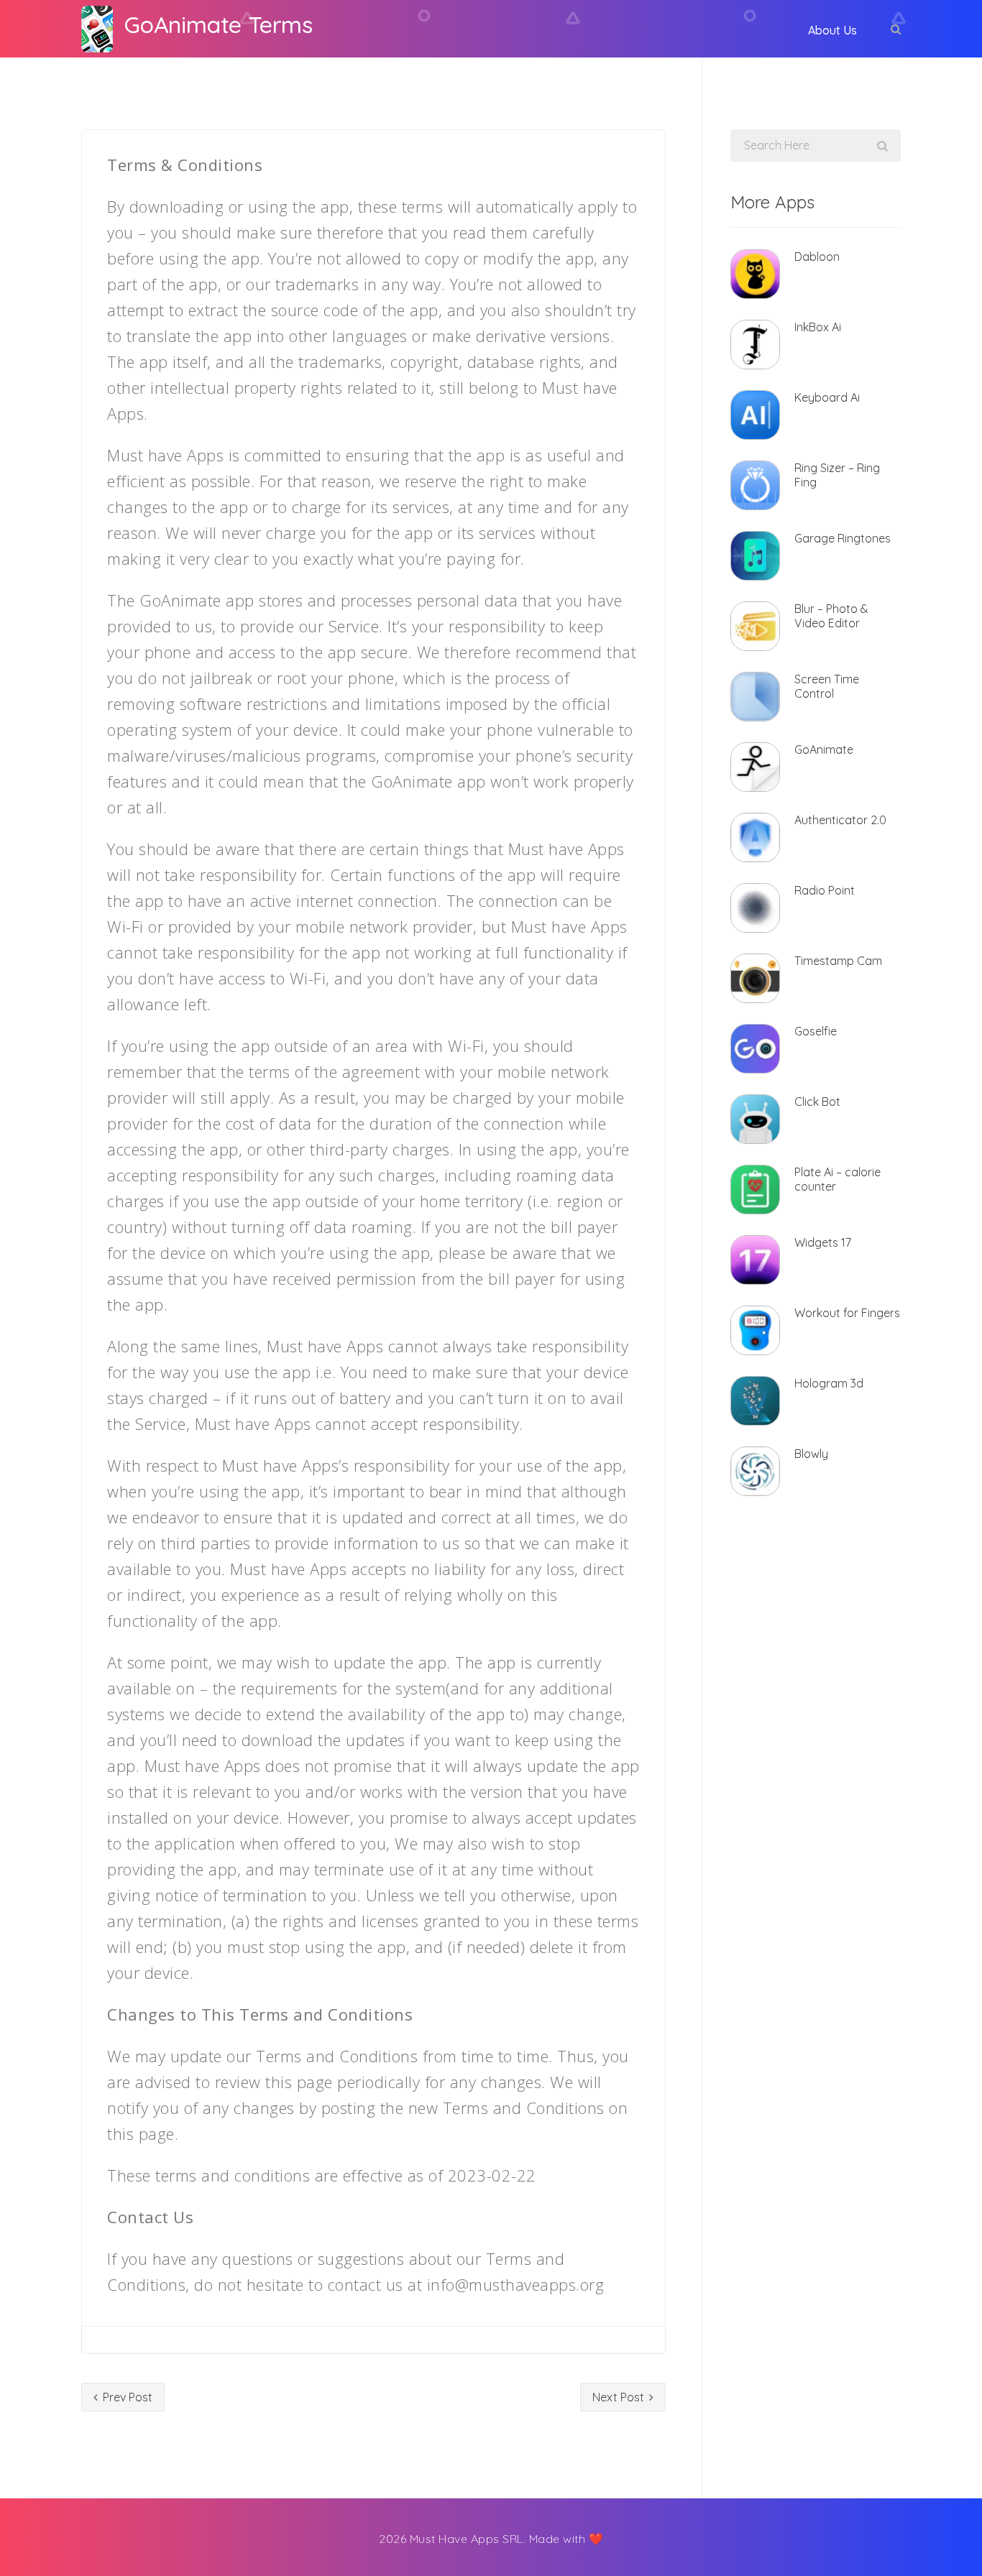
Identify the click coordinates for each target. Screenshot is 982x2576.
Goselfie (816, 1031)
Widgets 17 (823, 1242)
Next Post (620, 2397)
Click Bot (817, 1102)
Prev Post (126, 2397)
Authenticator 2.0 (840, 820)
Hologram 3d (829, 1383)
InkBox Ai (818, 327)
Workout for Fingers (847, 1313)
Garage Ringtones (843, 538)
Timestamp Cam (838, 961)
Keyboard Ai (827, 397)
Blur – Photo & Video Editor (831, 616)
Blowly (811, 1454)
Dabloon (817, 257)
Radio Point (825, 890)
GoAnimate (824, 749)
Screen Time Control (827, 686)
